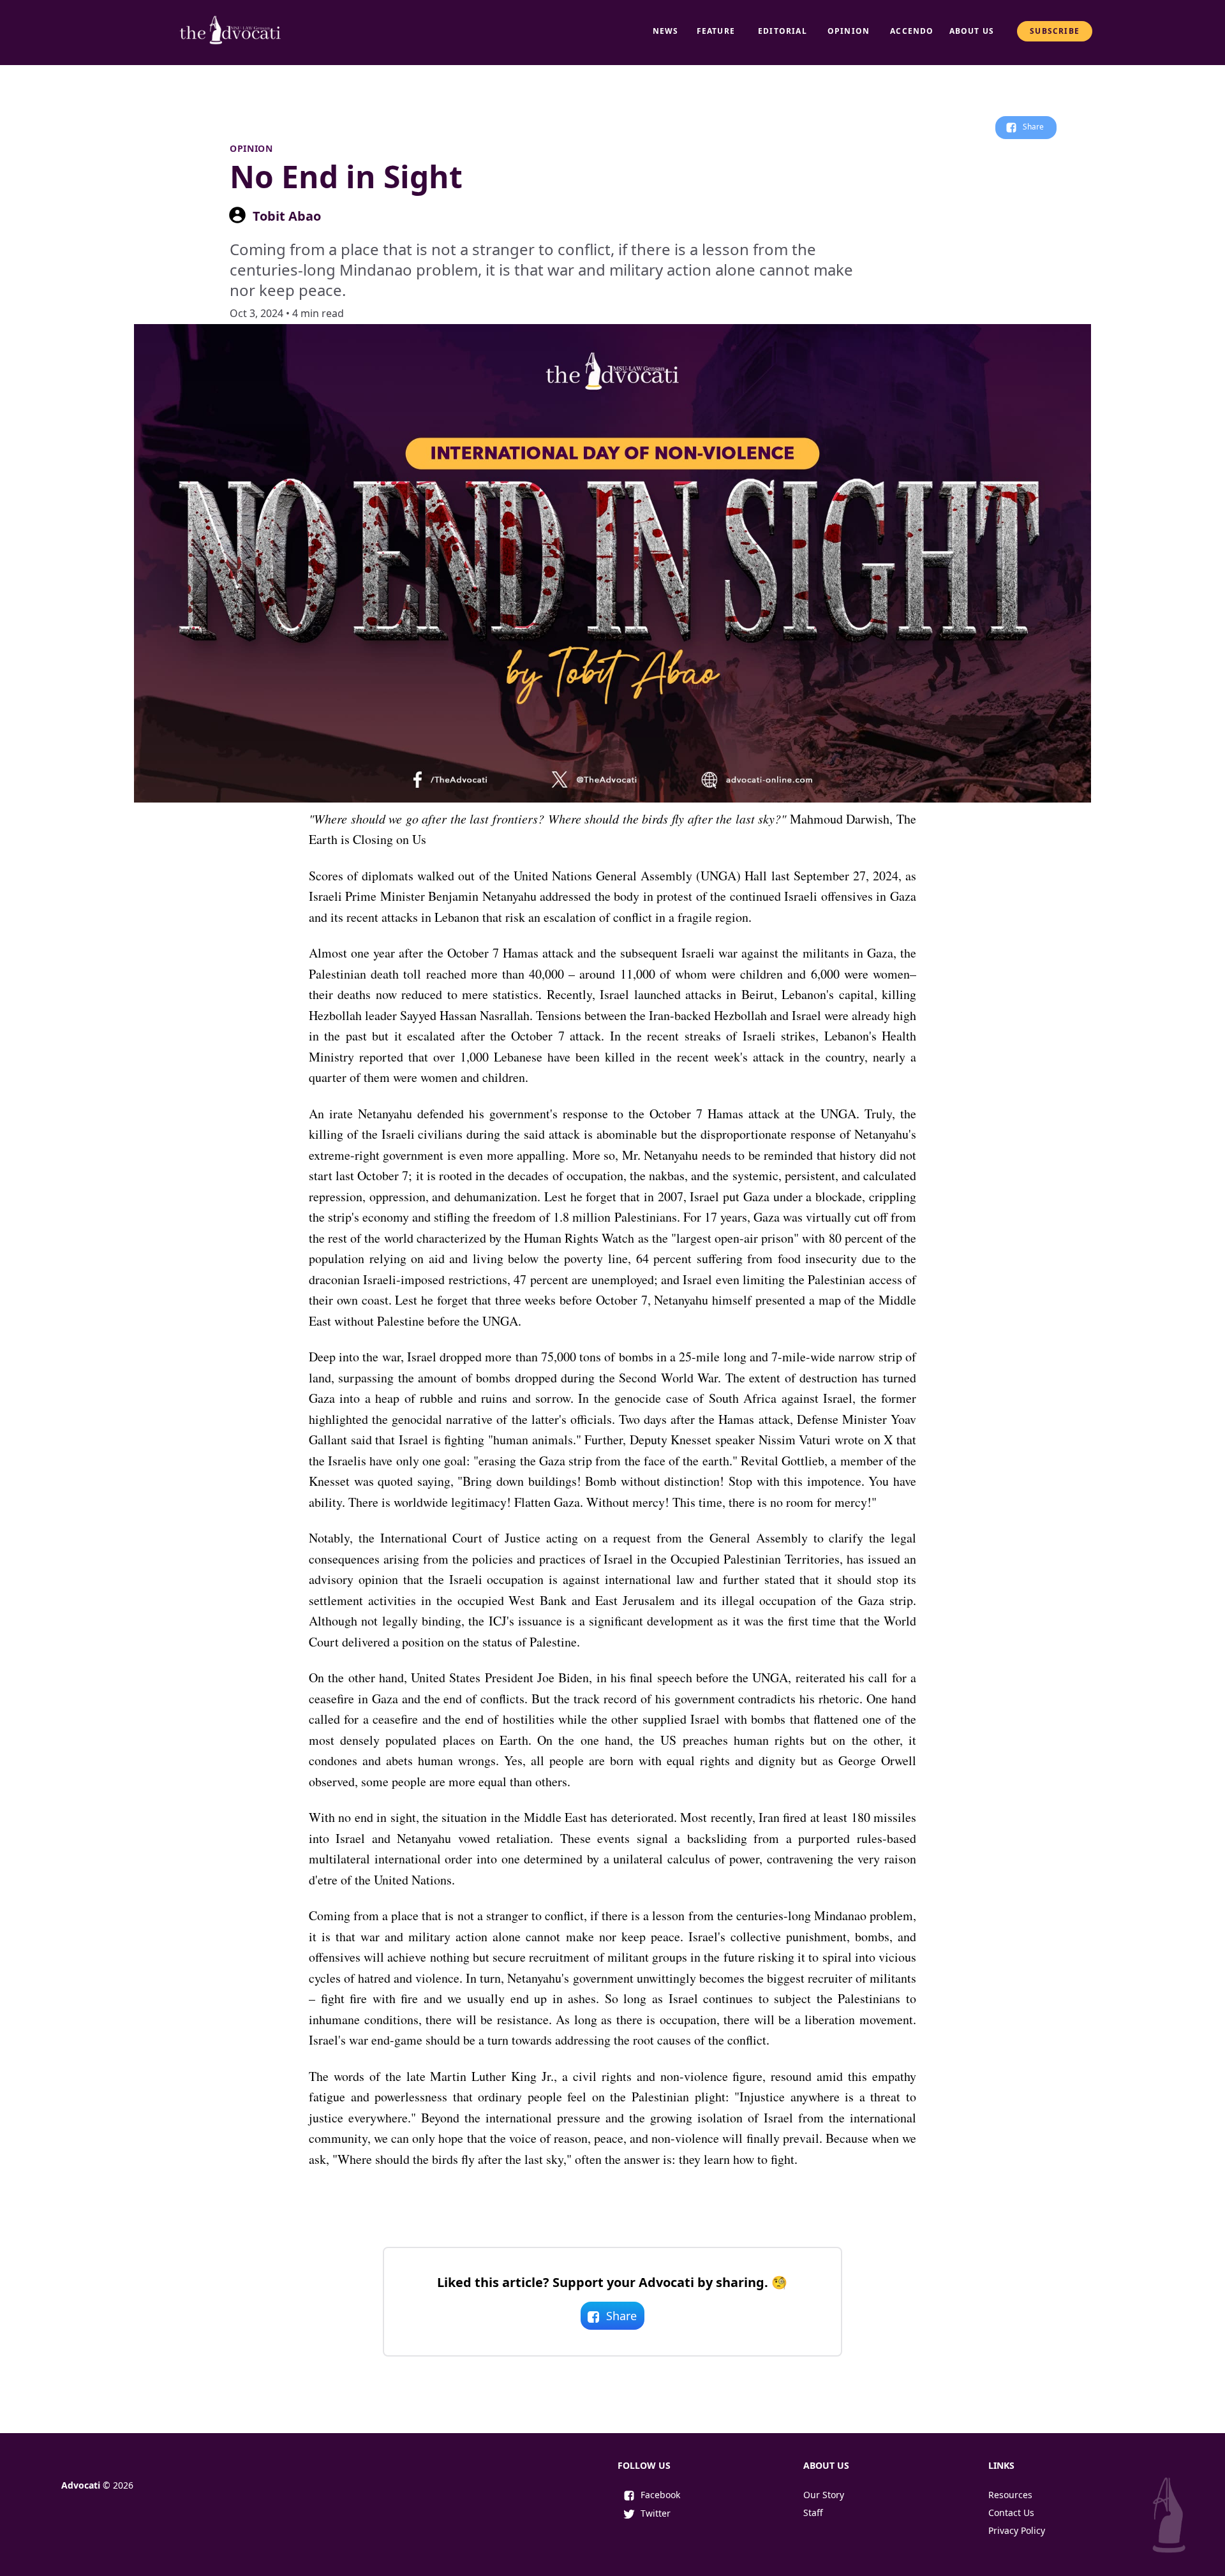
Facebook (660, 2495)
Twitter (656, 2513)
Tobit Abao (287, 216)
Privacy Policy (1017, 2530)
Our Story (824, 2495)
